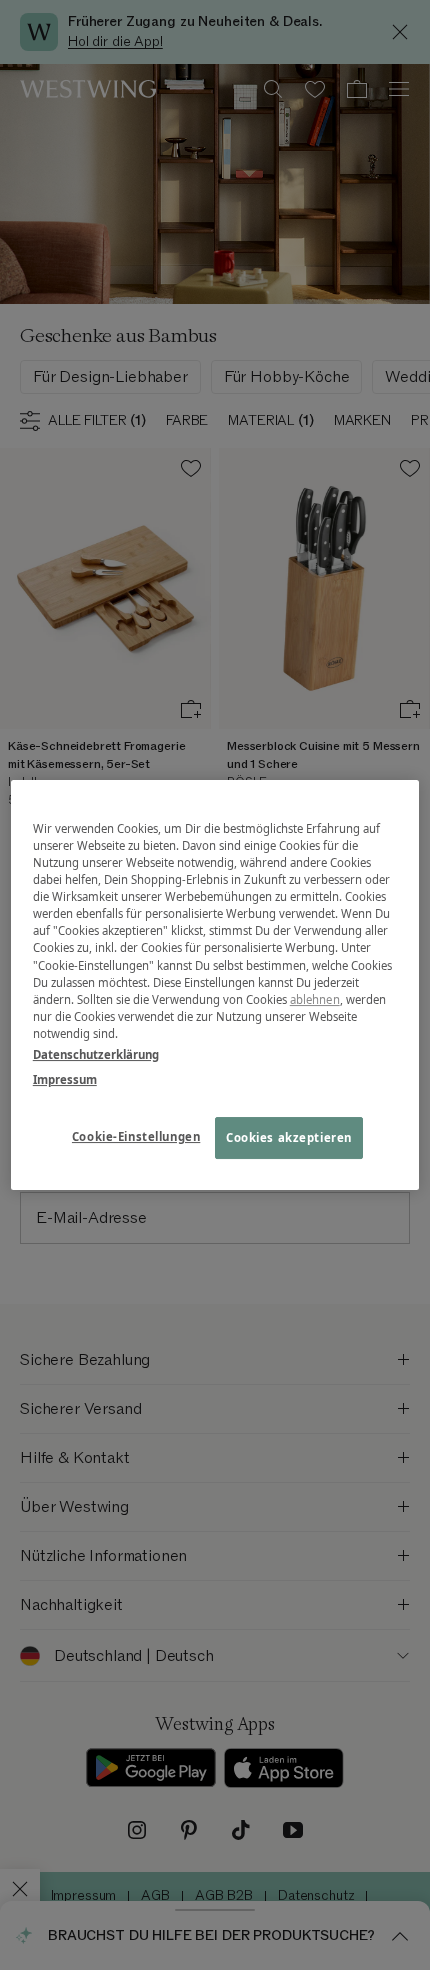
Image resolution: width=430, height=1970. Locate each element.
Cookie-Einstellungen (136, 1136)
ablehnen (315, 999)
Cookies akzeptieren (289, 1137)
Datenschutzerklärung (96, 1054)
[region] (215, 985)
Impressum (65, 1079)
